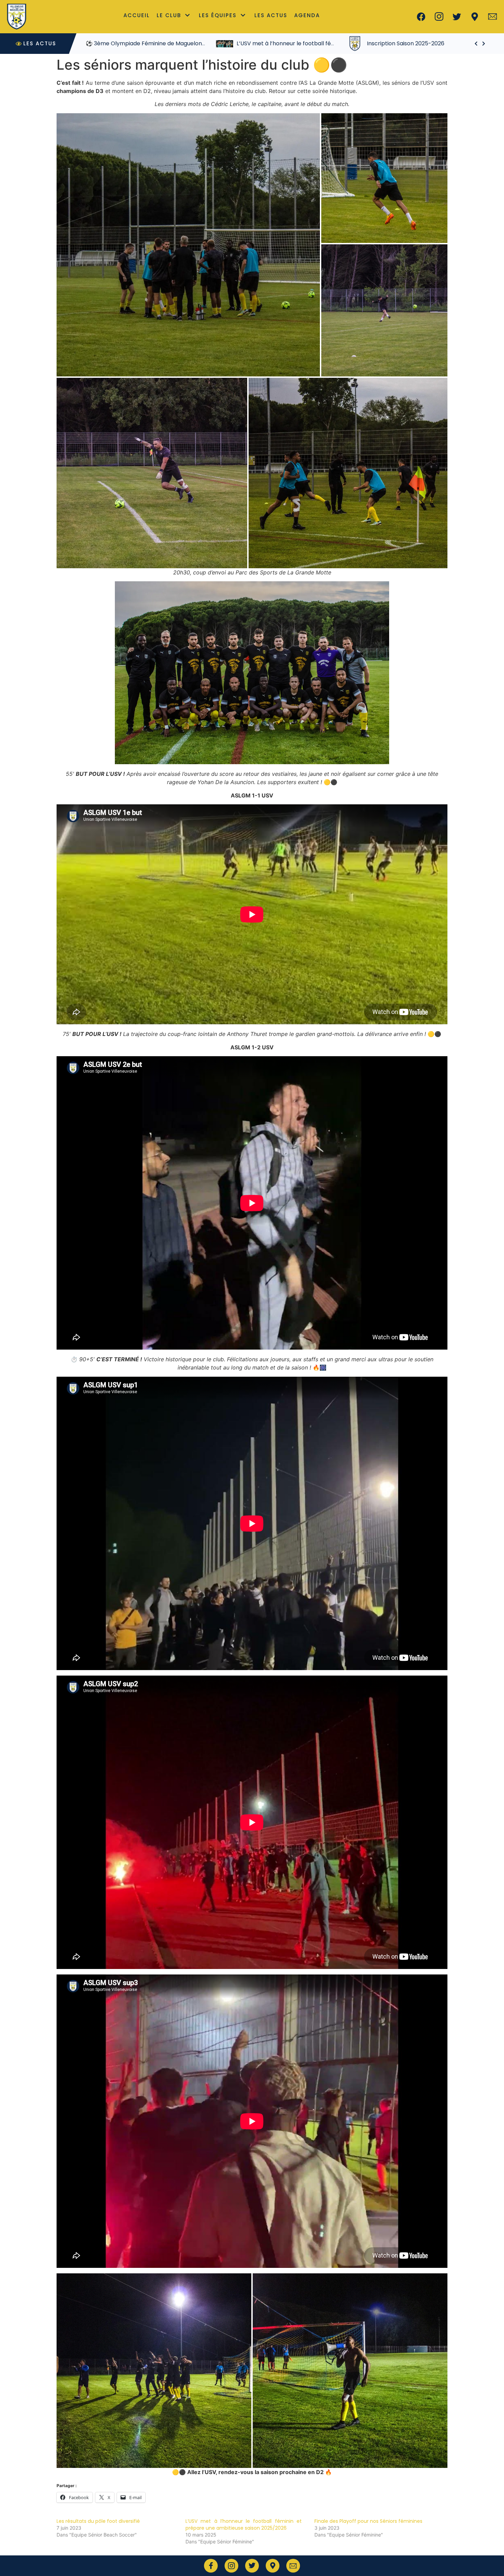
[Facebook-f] (211, 2566)
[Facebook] (421, 17)
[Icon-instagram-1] (439, 17)
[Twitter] (457, 17)
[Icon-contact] (493, 17)
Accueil (137, 15)
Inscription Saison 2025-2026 (275, 43)
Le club (169, 15)
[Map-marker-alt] (475, 17)
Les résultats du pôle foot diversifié (98, 2521)
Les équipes (218, 15)
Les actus (271, 15)
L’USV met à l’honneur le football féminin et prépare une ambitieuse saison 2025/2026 (244, 2525)
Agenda (307, 15)
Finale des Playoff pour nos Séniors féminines (368, 2521)
